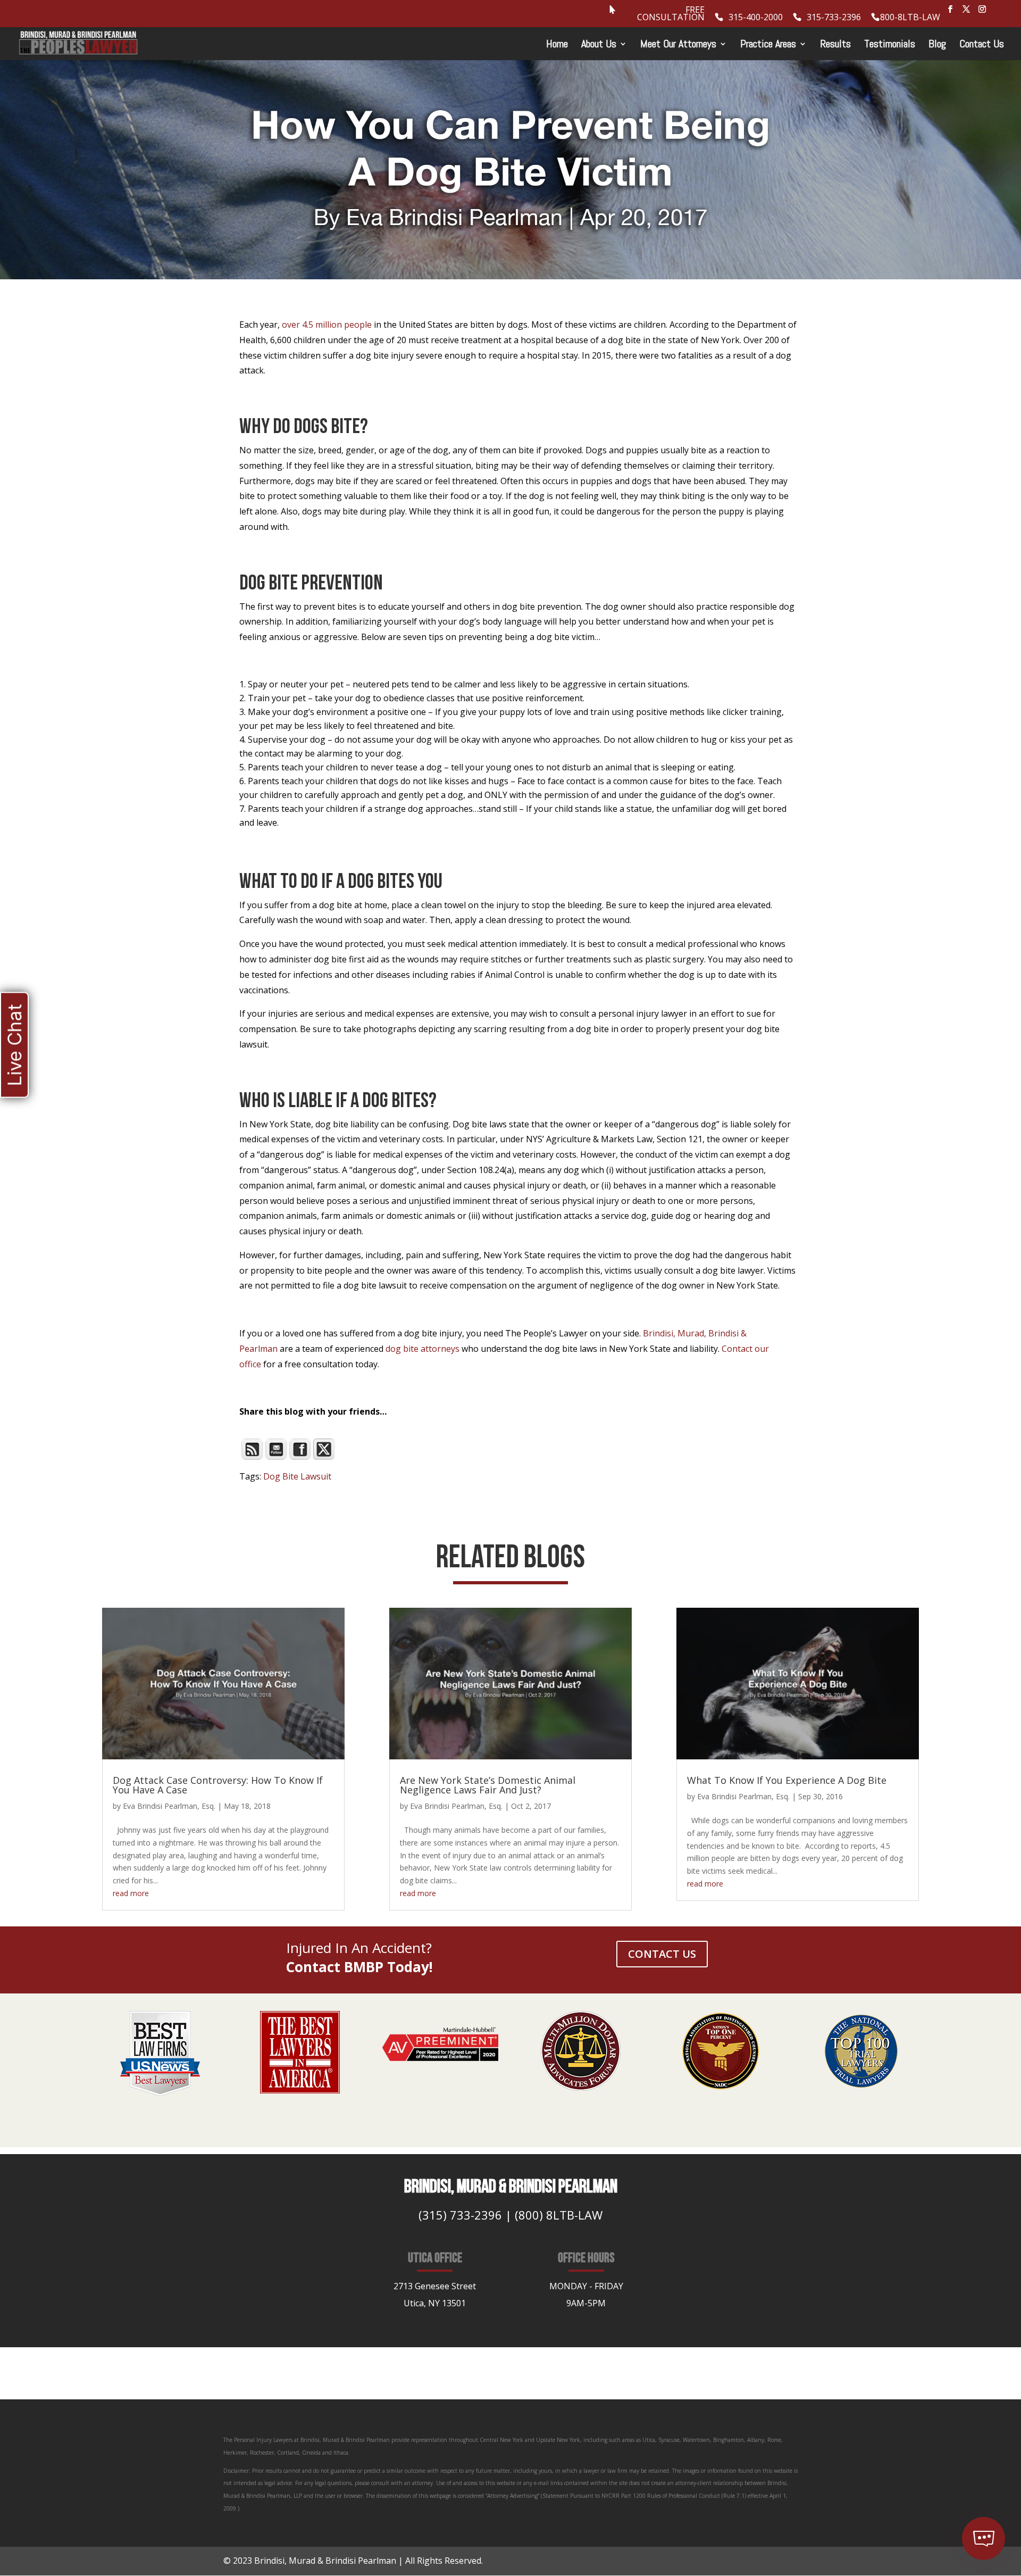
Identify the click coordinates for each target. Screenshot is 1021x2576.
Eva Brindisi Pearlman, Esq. (169, 1806)
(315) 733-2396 (460, 2215)
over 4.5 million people (327, 325)
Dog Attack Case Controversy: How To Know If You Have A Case (218, 1785)
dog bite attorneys (422, 1349)
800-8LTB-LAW (910, 18)
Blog (937, 45)
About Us (599, 45)
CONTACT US (662, 1954)
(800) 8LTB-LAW (559, 2215)
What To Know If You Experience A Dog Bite (787, 1780)
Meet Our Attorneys (678, 45)
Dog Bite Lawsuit (297, 1476)
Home (557, 45)
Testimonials (890, 45)
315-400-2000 (756, 18)
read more (131, 1893)
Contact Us (982, 45)
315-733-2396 (834, 18)
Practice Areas (768, 45)
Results (835, 45)
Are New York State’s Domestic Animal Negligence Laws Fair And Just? (488, 1785)
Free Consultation (671, 14)
